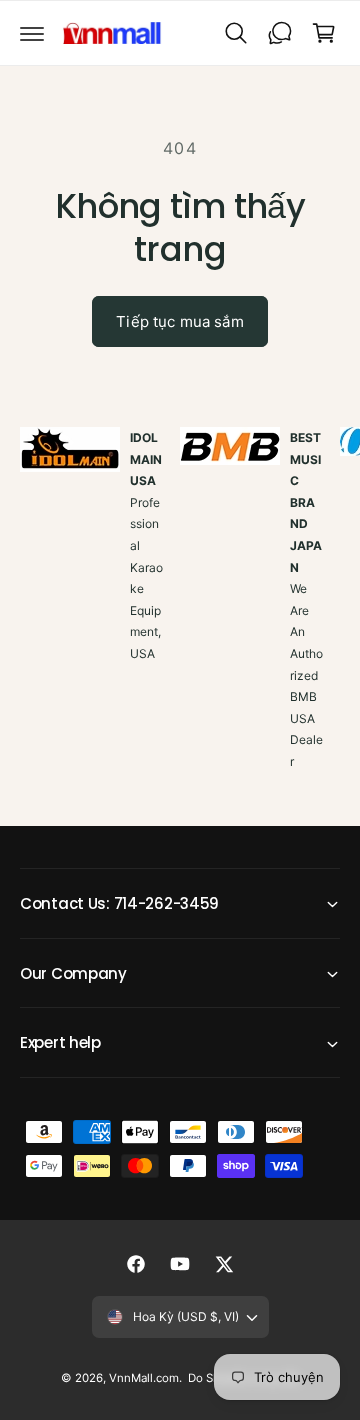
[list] (180, 621)
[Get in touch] (280, 33)
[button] (32, 33)
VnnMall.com (144, 1378)
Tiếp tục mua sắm (179, 321)
